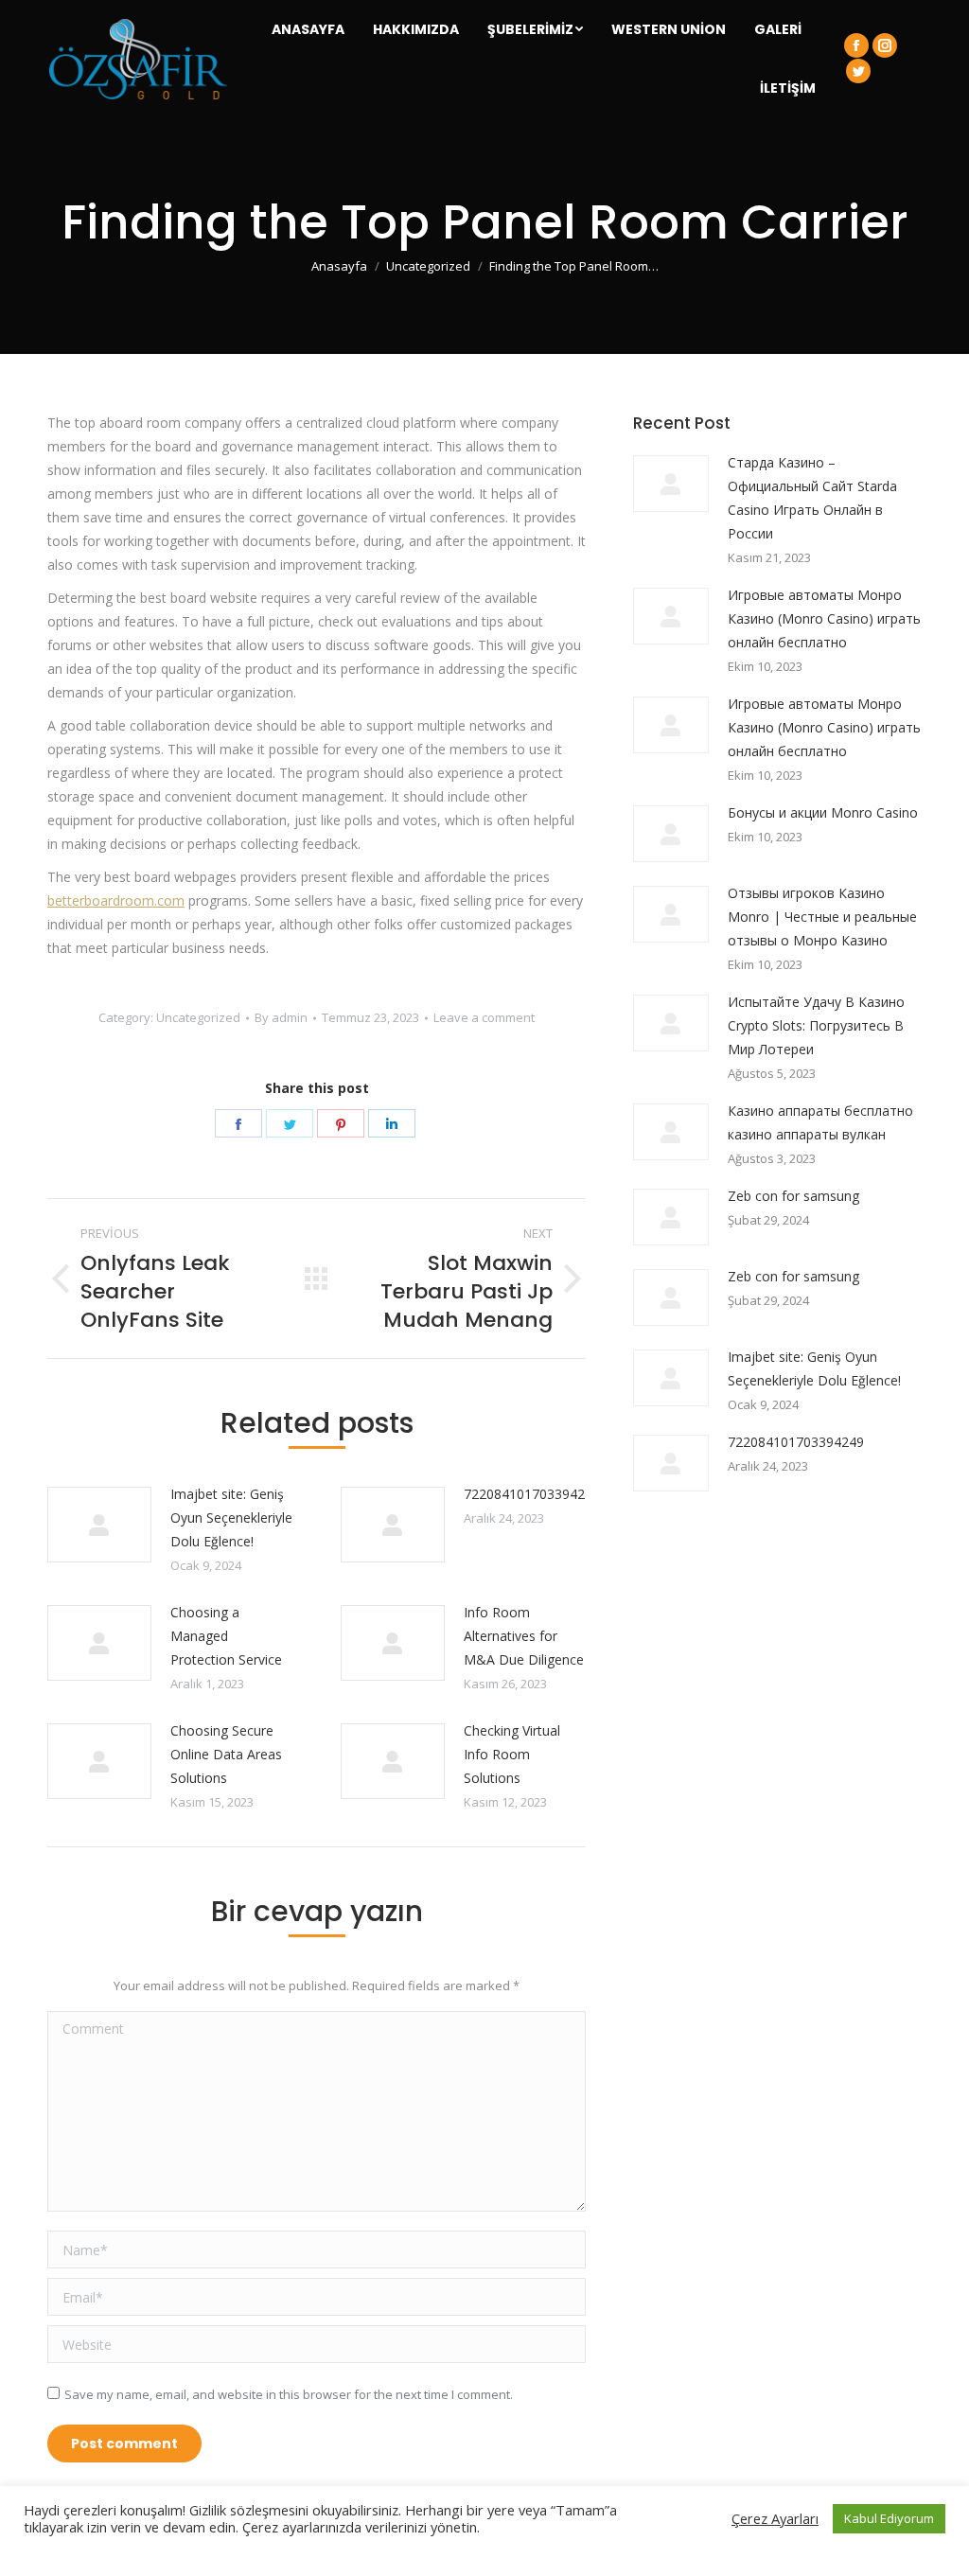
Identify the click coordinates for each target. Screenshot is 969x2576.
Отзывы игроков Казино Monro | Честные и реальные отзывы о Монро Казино (822, 917)
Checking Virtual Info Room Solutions (512, 1754)
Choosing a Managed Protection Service (226, 1636)
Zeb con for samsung (793, 1196)
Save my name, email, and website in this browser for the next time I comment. (289, 2394)
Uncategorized (198, 1017)
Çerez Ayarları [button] (775, 2518)
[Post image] (99, 1525)
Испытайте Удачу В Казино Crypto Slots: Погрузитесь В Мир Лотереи (816, 1025)
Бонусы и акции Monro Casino (823, 812)
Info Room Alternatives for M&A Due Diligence (524, 1636)
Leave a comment (484, 1017)
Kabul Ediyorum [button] (889, 2518)
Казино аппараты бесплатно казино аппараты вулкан (820, 1122)
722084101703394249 (532, 1494)
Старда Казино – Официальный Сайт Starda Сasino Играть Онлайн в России (812, 498)
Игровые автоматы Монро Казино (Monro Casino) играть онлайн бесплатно (824, 618)
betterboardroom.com (116, 900)
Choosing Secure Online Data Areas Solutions (226, 1754)
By (281, 1017)
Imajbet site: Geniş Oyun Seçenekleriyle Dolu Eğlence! (231, 1517)
